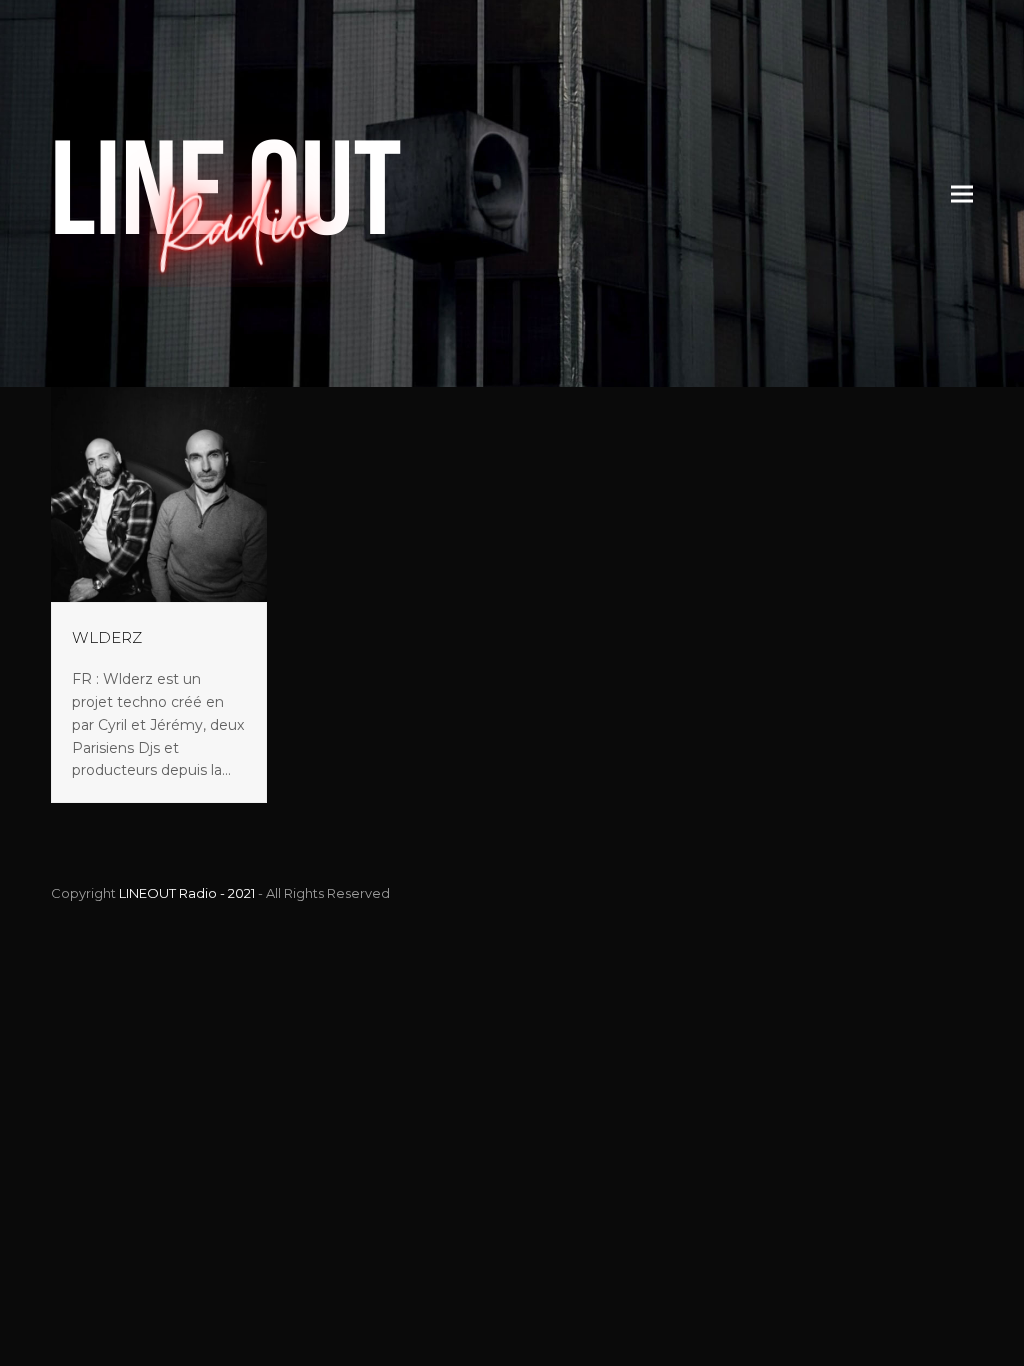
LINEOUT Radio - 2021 (187, 893)
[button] (962, 193)
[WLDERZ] (158, 493)
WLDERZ (107, 637)
